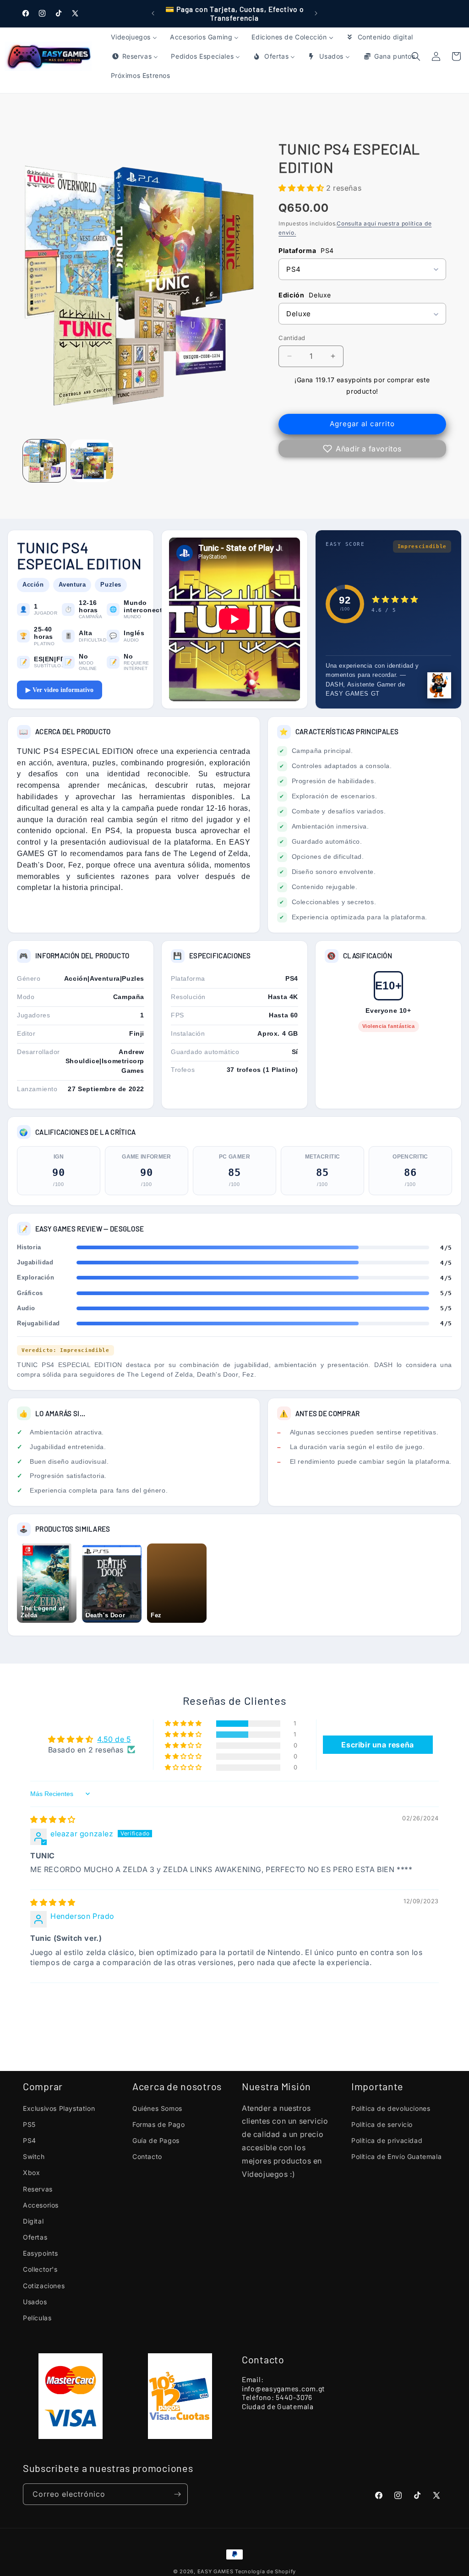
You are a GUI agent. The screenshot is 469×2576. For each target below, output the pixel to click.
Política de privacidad (387, 2140)
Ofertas (35, 2237)
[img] (53, 1819)
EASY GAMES (215, 2571)
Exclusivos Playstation (59, 2108)
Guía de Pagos (156, 2140)
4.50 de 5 (114, 1739)
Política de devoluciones (391, 2108)
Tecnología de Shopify (265, 2571)
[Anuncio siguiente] (316, 13)
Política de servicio (382, 2124)
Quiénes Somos (157, 2108)
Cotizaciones (44, 2286)
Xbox (31, 2172)
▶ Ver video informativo (60, 690)
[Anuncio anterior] (153, 13)
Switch (34, 2156)
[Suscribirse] (177, 2494)
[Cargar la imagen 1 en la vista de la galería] (44, 461)
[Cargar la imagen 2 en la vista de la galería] (92, 461)
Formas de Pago (158, 2124)
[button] (456, 56)
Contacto (147, 2156)
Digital (33, 2221)
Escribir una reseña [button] (377, 1745)
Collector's (40, 2269)
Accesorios (41, 2205)
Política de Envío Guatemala (396, 2156)
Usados (35, 2302)
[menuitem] (134, 37)
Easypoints (41, 2253)
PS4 (30, 2140)
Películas (37, 2318)
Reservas (38, 2189)
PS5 (29, 2124)
